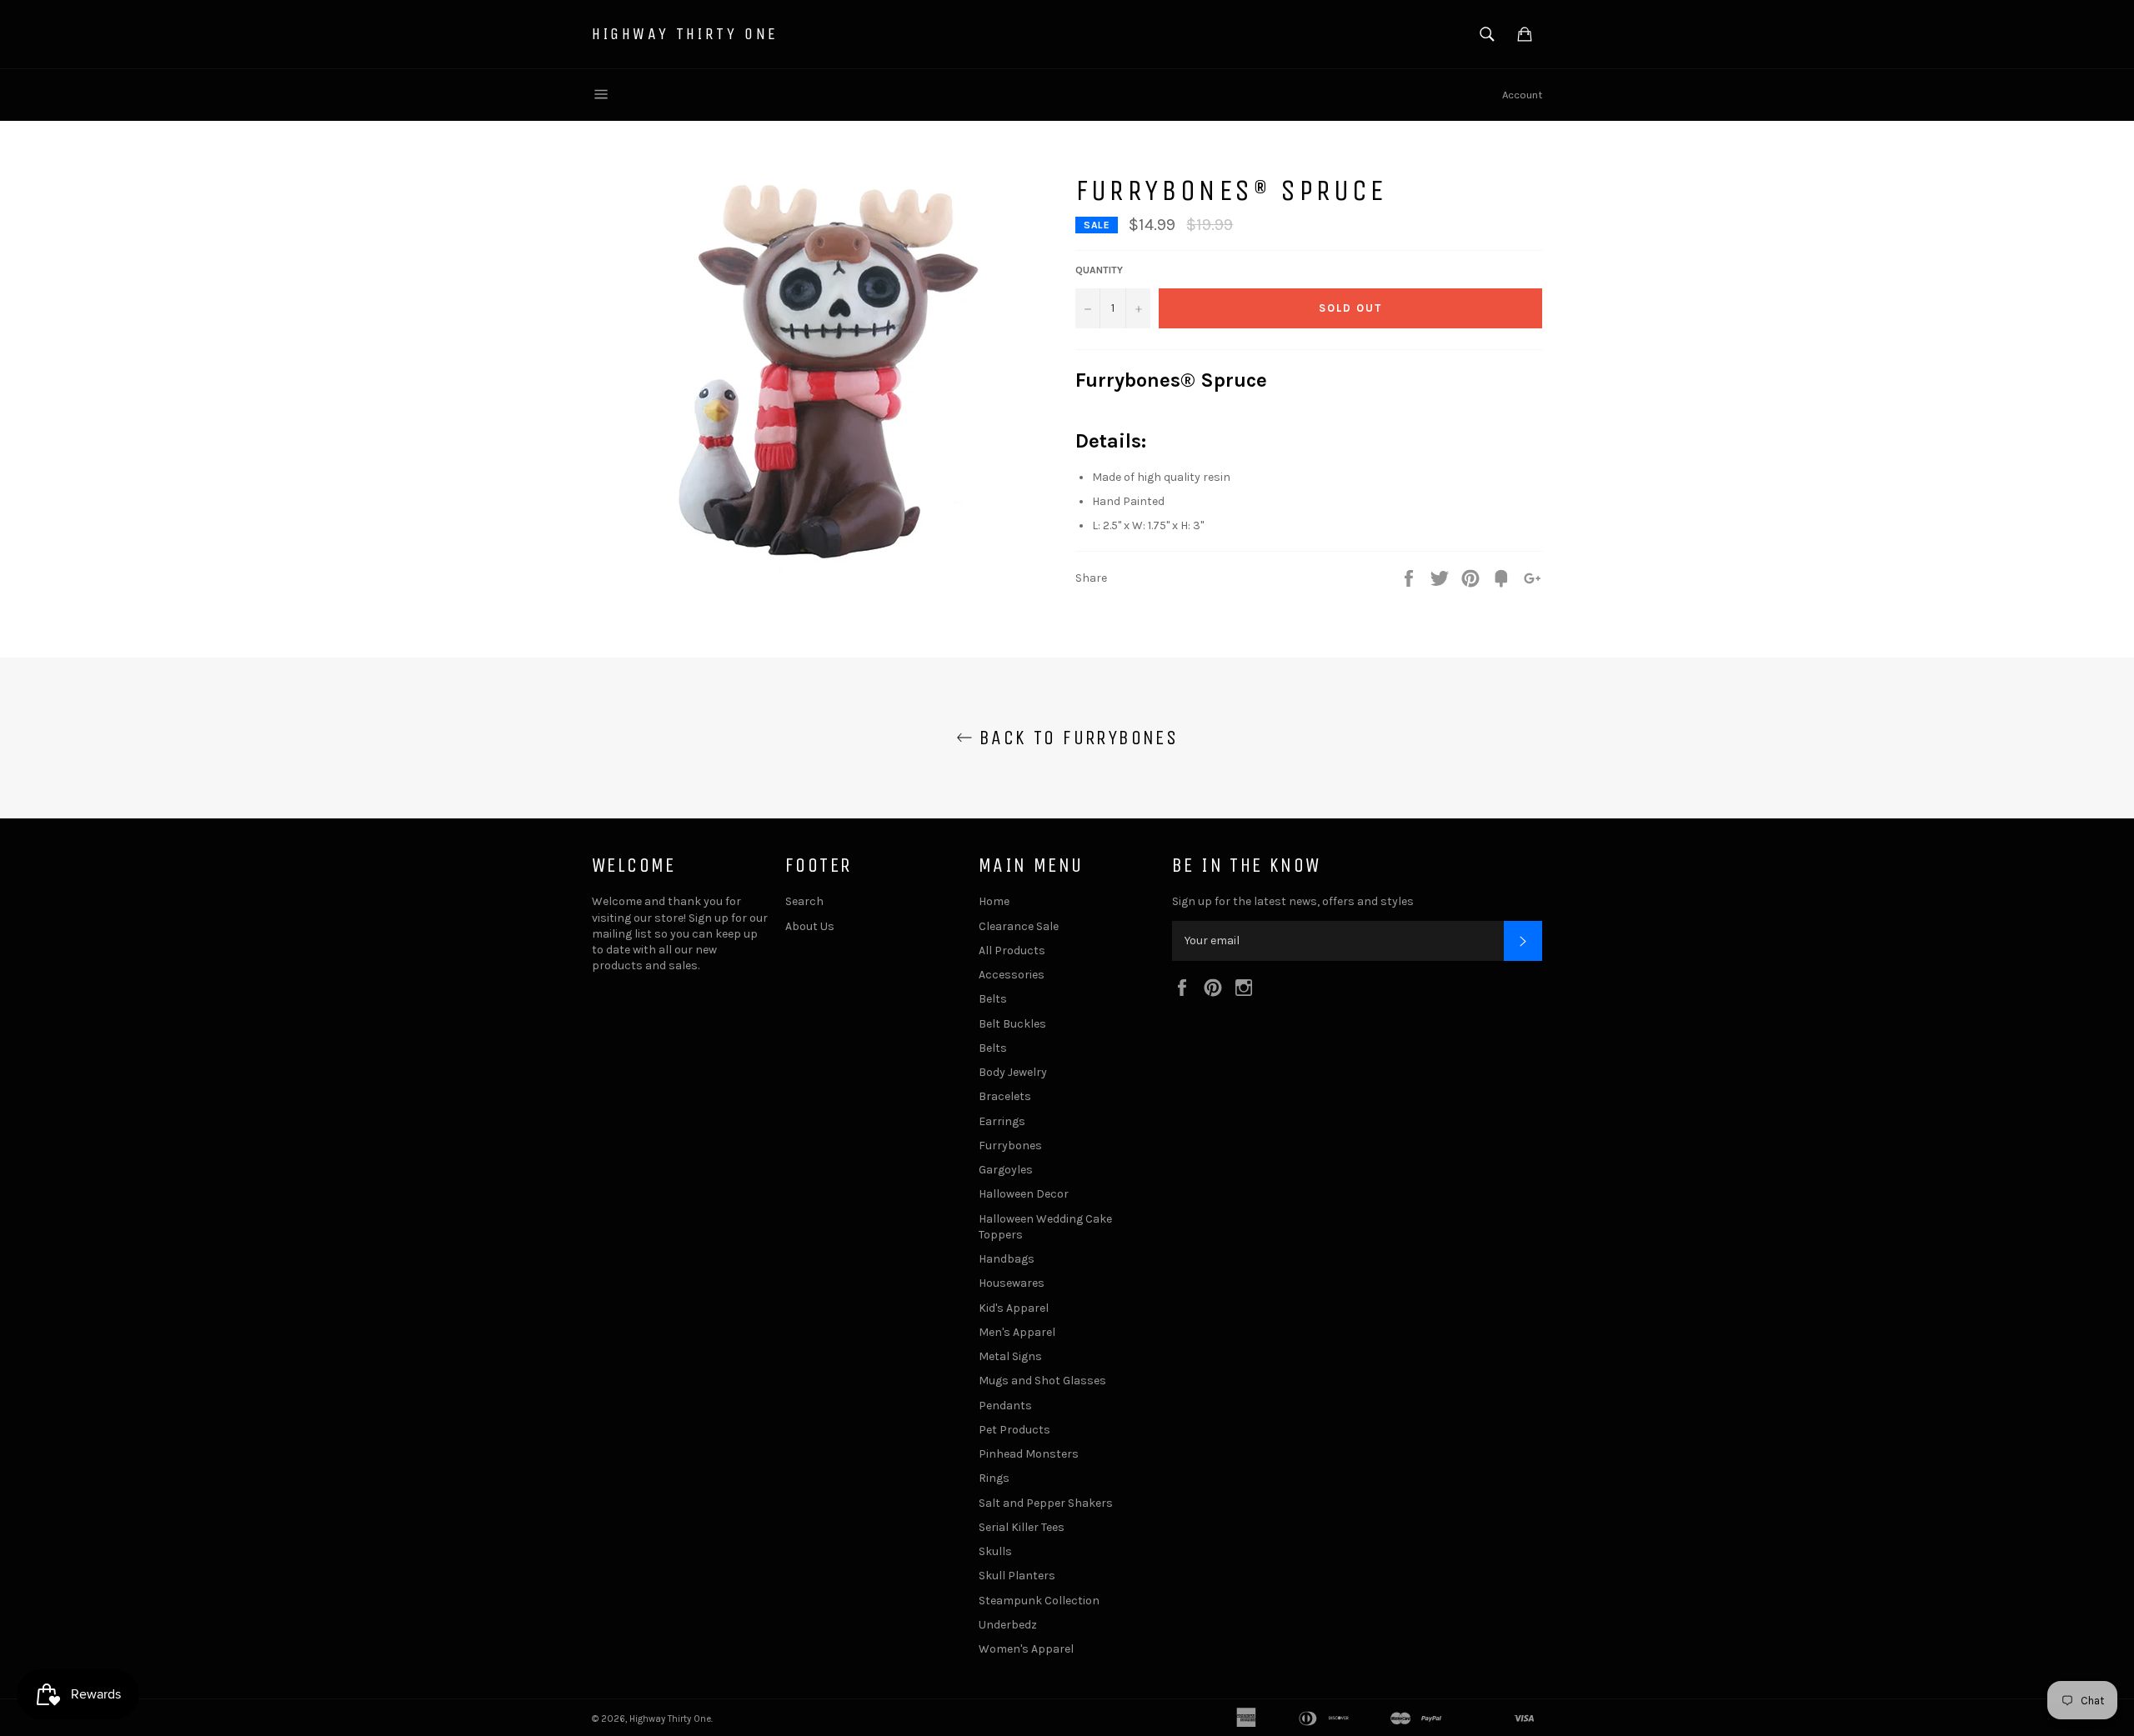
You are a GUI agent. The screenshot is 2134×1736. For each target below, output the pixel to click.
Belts (993, 999)
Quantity (1099, 270)
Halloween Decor (1024, 1194)
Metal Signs (1010, 1356)
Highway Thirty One (685, 34)
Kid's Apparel (1014, 1308)
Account (1522, 95)
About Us (810, 926)
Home (994, 901)
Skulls (995, 1551)
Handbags (1007, 1259)
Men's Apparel (1017, 1332)
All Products (1012, 951)
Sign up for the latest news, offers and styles (1293, 901)
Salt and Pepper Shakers (1046, 1503)
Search (804, 901)
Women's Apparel (1026, 1649)
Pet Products (1014, 1430)
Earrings (1002, 1121)
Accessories (1012, 975)
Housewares (1012, 1283)
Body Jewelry (1013, 1072)
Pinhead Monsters (1029, 1454)
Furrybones (1010, 1146)
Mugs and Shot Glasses (1042, 1381)
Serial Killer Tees (1022, 1527)
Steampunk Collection (1039, 1601)
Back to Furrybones (1076, 738)
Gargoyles (1006, 1170)
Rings (994, 1478)
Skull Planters (1017, 1576)
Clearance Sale (1019, 926)
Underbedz (1008, 1625)
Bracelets (1005, 1096)
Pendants (1005, 1406)
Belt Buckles (1012, 1024)
